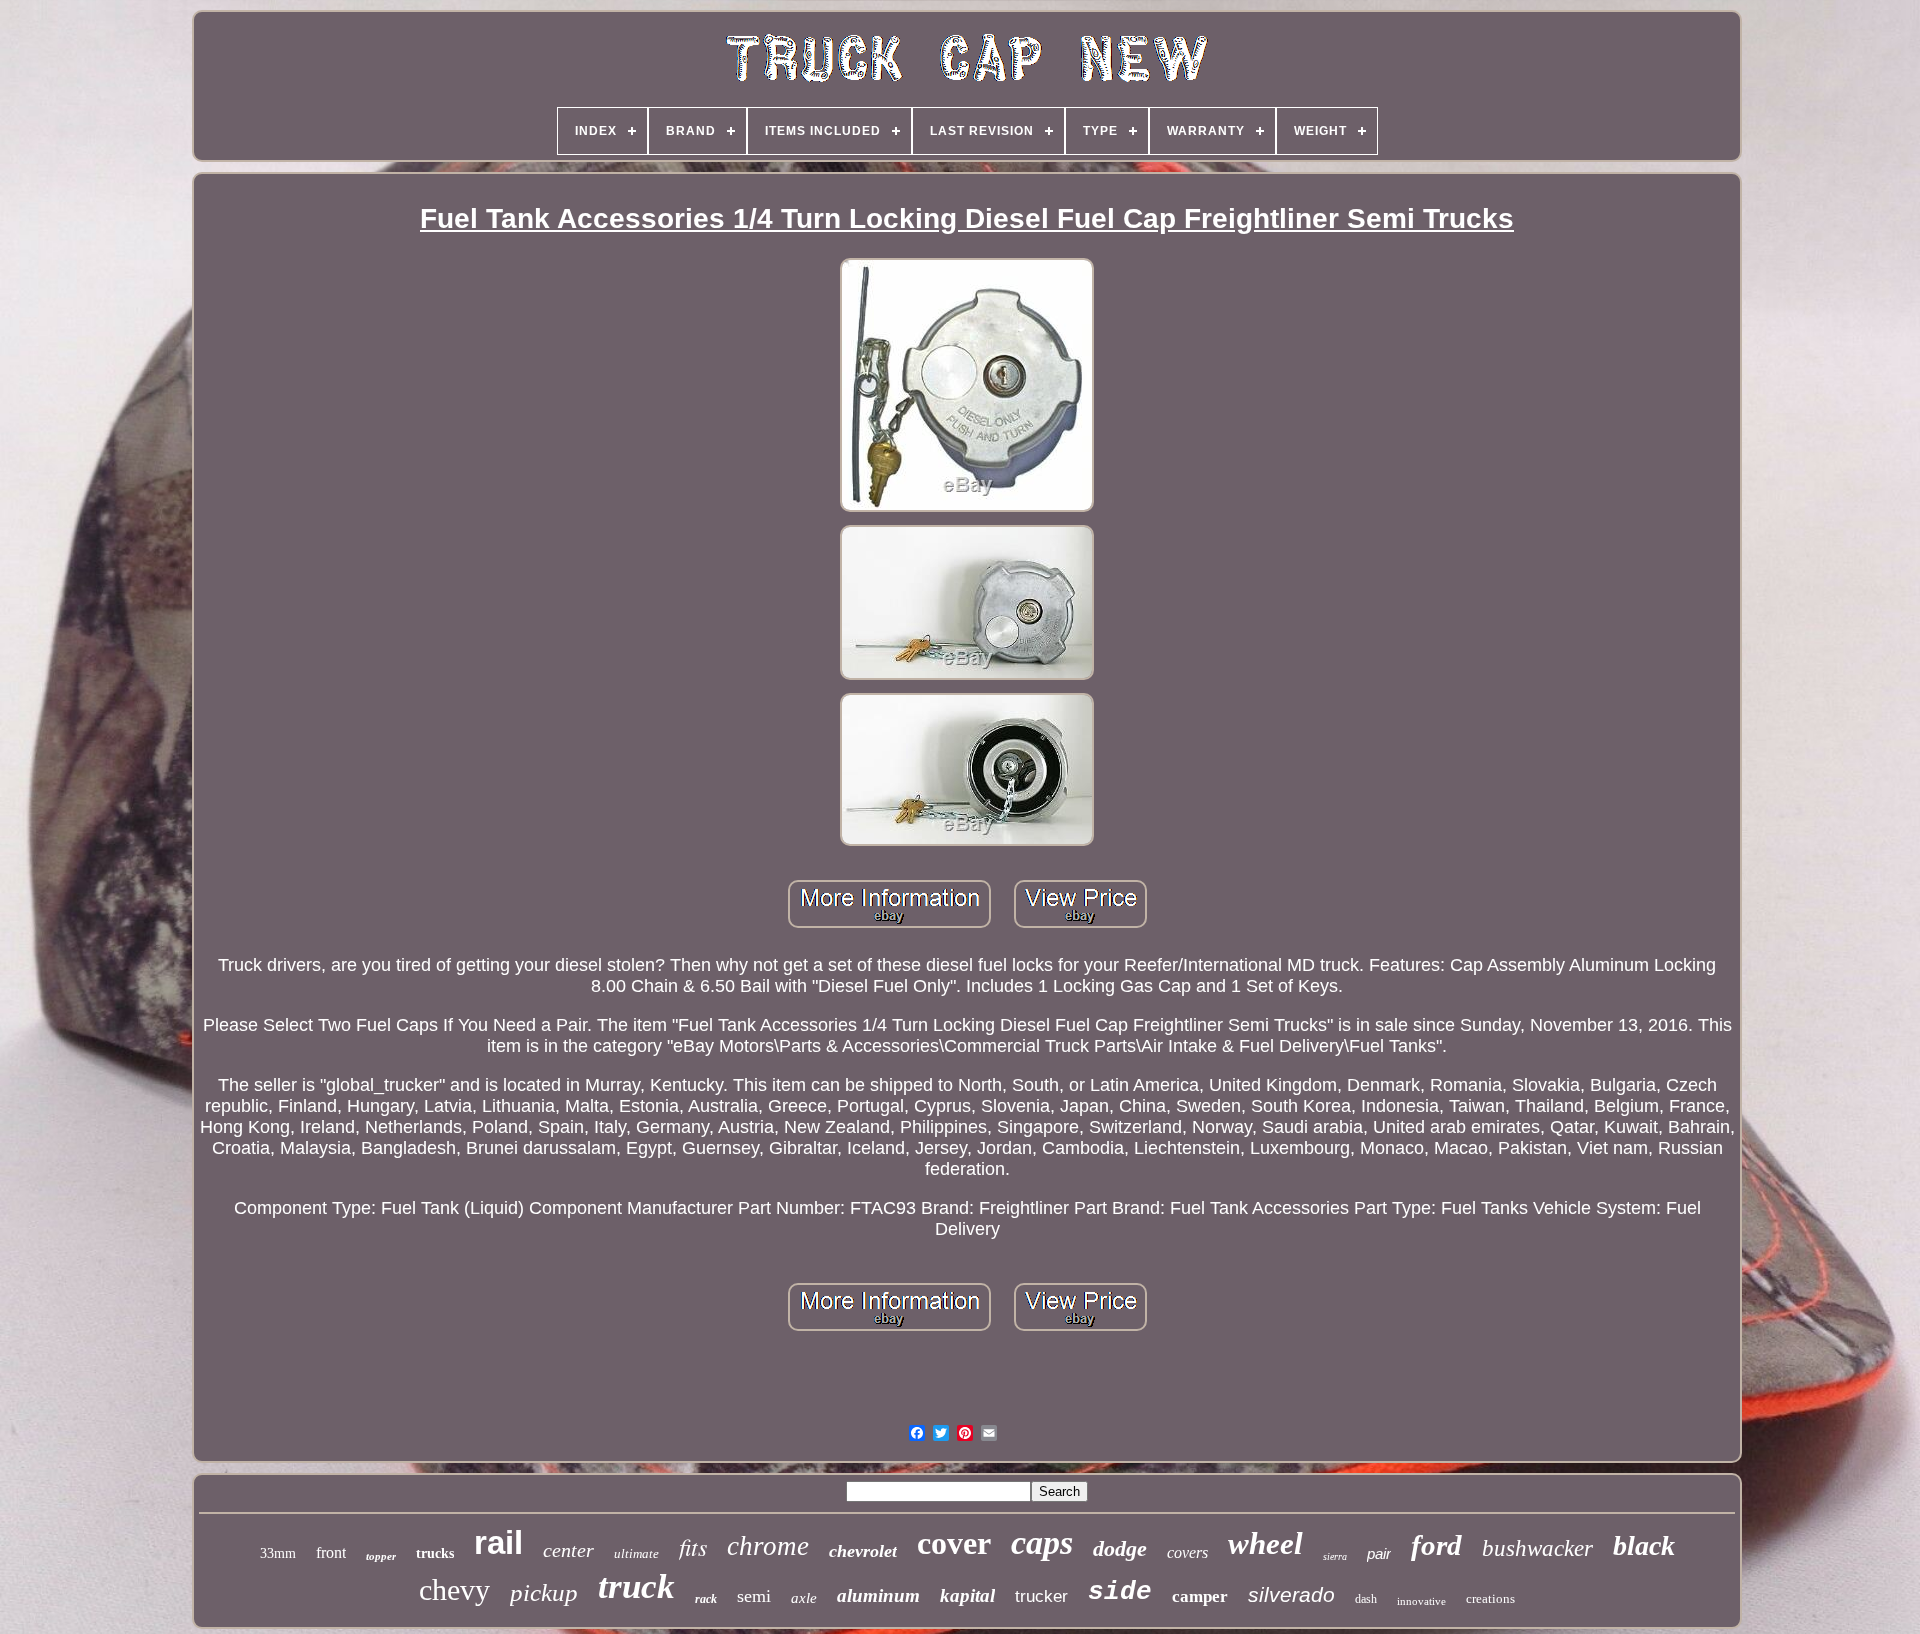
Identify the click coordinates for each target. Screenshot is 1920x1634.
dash (1366, 1599)
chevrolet (863, 1551)
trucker (1041, 1596)
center (568, 1550)
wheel (1265, 1543)
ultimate (636, 1553)
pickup (544, 1592)
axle (804, 1598)
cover (954, 1543)
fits (693, 1546)
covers (1187, 1552)
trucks (435, 1553)
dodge (1120, 1548)
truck (636, 1586)
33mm (278, 1553)
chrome (768, 1546)
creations (1490, 1598)
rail (498, 1542)
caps (1042, 1542)
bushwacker (1537, 1548)
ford (1436, 1545)
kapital (967, 1595)
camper (1200, 1596)
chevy (454, 1589)
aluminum (878, 1595)
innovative (1421, 1601)
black (1644, 1545)
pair (1379, 1553)
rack (706, 1599)
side (1120, 1592)
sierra (1335, 1556)
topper (381, 1556)
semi (754, 1596)
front (331, 1552)
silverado (1291, 1594)
